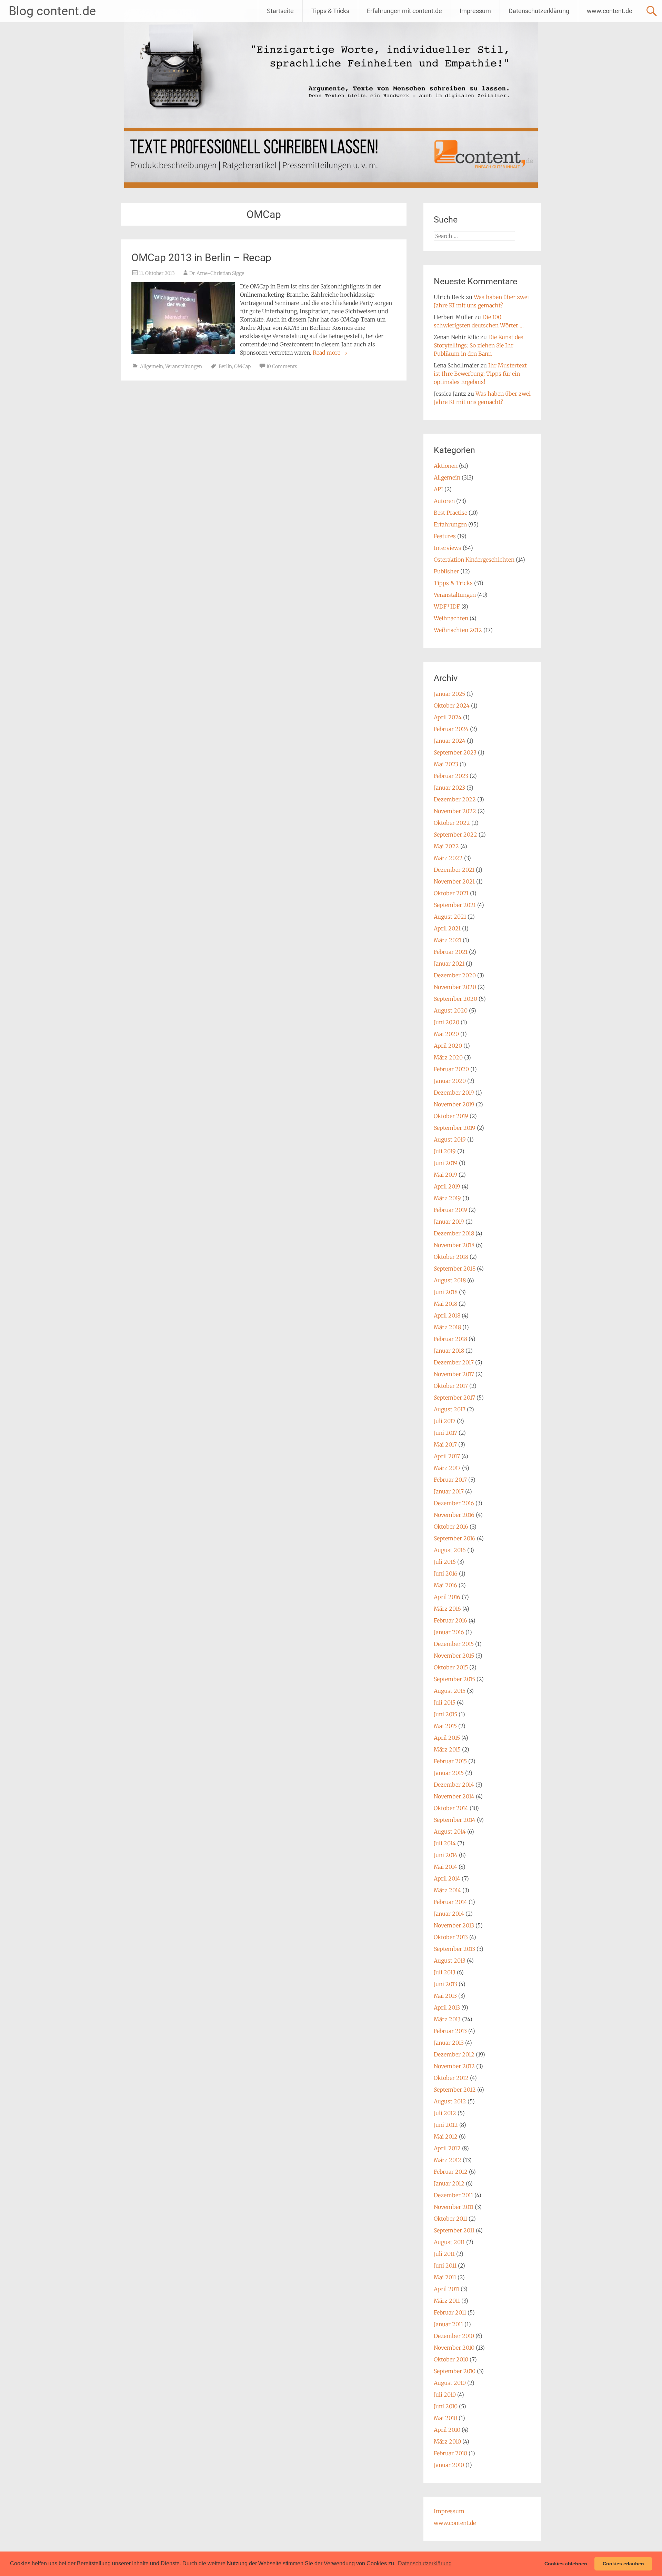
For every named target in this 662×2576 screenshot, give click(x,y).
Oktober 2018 (451, 1257)
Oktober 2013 (451, 1937)
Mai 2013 (445, 1996)
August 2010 (450, 2383)
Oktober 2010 (451, 2359)
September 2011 (454, 2230)
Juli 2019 (445, 1151)
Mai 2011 (445, 2277)
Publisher (446, 571)
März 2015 (447, 1749)
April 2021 (447, 928)
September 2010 (455, 2371)
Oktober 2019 (451, 1116)
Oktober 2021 (451, 893)
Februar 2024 (451, 729)
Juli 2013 (445, 1972)
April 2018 (447, 1315)
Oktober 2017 (451, 1386)
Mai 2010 (445, 2418)
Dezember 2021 (454, 870)
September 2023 (455, 752)
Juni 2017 (445, 1433)
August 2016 (450, 1550)
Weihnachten (451, 618)
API (438, 489)
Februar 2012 (451, 2172)
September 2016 (455, 1538)
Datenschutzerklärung (539, 11)
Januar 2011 (448, 2324)
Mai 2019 (445, 1175)
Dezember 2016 (454, 1503)
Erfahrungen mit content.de (404, 11)
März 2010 (447, 2441)
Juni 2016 (446, 1573)
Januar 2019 (449, 1222)
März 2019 (447, 1198)
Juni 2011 (445, 2266)
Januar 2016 (449, 1632)
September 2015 (454, 1679)
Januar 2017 (449, 1491)
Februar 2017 (450, 1480)
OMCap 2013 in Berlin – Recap (201, 258)
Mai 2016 (445, 1585)
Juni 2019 (446, 1163)
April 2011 (447, 2289)
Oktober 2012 (451, 2078)
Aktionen (446, 466)
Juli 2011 (444, 2254)
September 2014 (455, 1820)
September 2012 (455, 2090)
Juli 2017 (445, 1421)
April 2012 (447, 2148)
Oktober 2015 (451, 1667)
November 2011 (454, 2207)
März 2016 (447, 1609)
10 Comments (282, 366)
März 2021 (448, 940)
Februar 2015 (450, 1761)
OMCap (242, 366)
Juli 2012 (445, 2113)
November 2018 (454, 1245)
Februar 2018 (450, 1339)
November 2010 (454, 2348)
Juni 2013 (445, 1984)
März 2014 (447, 1890)
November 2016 (454, 1515)
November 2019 (454, 1104)
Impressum (475, 11)
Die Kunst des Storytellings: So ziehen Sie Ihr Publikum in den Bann (479, 345)
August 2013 (450, 1961)
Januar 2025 (449, 694)
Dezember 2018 (454, 1233)
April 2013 (447, 2007)
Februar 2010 (450, 2453)
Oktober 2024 (452, 705)
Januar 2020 (450, 1081)
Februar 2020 (451, 1069)
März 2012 (448, 2160)
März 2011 (447, 2301)
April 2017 (447, 1456)
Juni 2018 (446, 1292)
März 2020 (448, 1057)
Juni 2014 (446, 1855)
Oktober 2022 (452, 823)
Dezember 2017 (454, 1362)
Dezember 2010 (454, 2336)
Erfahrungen (450, 524)
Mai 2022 (446, 846)
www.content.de (610, 11)
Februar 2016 (450, 1620)
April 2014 (447, 1878)
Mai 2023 (446, 764)
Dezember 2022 (455, 799)
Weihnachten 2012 (458, 630)
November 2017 (454, 1374)
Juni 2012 (446, 2125)
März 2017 (447, 1468)
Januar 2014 (449, 1914)
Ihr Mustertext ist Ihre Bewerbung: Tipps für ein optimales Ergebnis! (480, 374)
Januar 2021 (449, 964)
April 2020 (448, 1046)
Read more (330, 353)
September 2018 (455, 1269)
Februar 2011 (450, 2312)
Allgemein (152, 366)
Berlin (225, 366)
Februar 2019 (450, 1210)
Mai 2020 (446, 1034)
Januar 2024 (450, 741)
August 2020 (451, 1010)
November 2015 (454, 1656)
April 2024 (448, 717)
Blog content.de (52, 11)
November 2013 (454, 1925)
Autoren (444, 501)
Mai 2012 (446, 2136)
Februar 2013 (450, 2031)
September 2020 (455, 999)
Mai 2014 (445, 1867)
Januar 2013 (449, 2043)
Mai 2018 (445, 1304)
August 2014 (450, 1832)
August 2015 (450, 1691)
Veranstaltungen (184, 366)
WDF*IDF (447, 606)
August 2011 (449, 2242)
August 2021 (450, 917)
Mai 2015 (445, 1726)
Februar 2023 (451, 776)
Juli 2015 (445, 1702)
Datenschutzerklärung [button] (425, 2563)
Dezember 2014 (454, 1785)
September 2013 (454, 1949)
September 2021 (455, 905)
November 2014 (454, 1796)
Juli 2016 (445, 1562)
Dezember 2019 (454, 1093)
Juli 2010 (445, 2395)
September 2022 (455, 835)
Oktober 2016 (451, 1527)
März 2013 (447, 2019)
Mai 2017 (445, 1444)
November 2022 (455, 811)
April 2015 (447, 1738)
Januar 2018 (449, 1351)
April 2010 (447, 2430)
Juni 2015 (445, 1714)
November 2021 (454, 881)
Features (445, 536)
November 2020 (455, 987)
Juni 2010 (446, 2406)
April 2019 (447, 1186)
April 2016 (447, 1597)
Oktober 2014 (451, 1808)
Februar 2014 (450, 1902)
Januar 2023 (449, 788)
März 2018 (447, 1327)
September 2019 (455, 1128)
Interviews (448, 548)
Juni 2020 (447, 1022)
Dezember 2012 (454, 2054)
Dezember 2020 (455, 975)
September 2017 (454, 1398)
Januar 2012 (449, 2183)
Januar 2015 (449, 1773)
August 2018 (450, 1280)
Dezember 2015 (454, 1644)
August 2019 (450, 1139)
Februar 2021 (451, 952)
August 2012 (450, 2101)
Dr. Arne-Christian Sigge (217, 273)
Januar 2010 (449, 2465)
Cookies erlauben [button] (623, 2564)
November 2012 (454, 2066)
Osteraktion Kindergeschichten (474, 560)
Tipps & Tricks (330, 11)
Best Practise (450, 513)
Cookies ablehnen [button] (566, 2564)
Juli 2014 (445, 1843)
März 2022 (448, 858)
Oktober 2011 (450, 2219)
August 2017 (450, 1409)
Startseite (280, 11)
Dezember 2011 (453, 2195)
